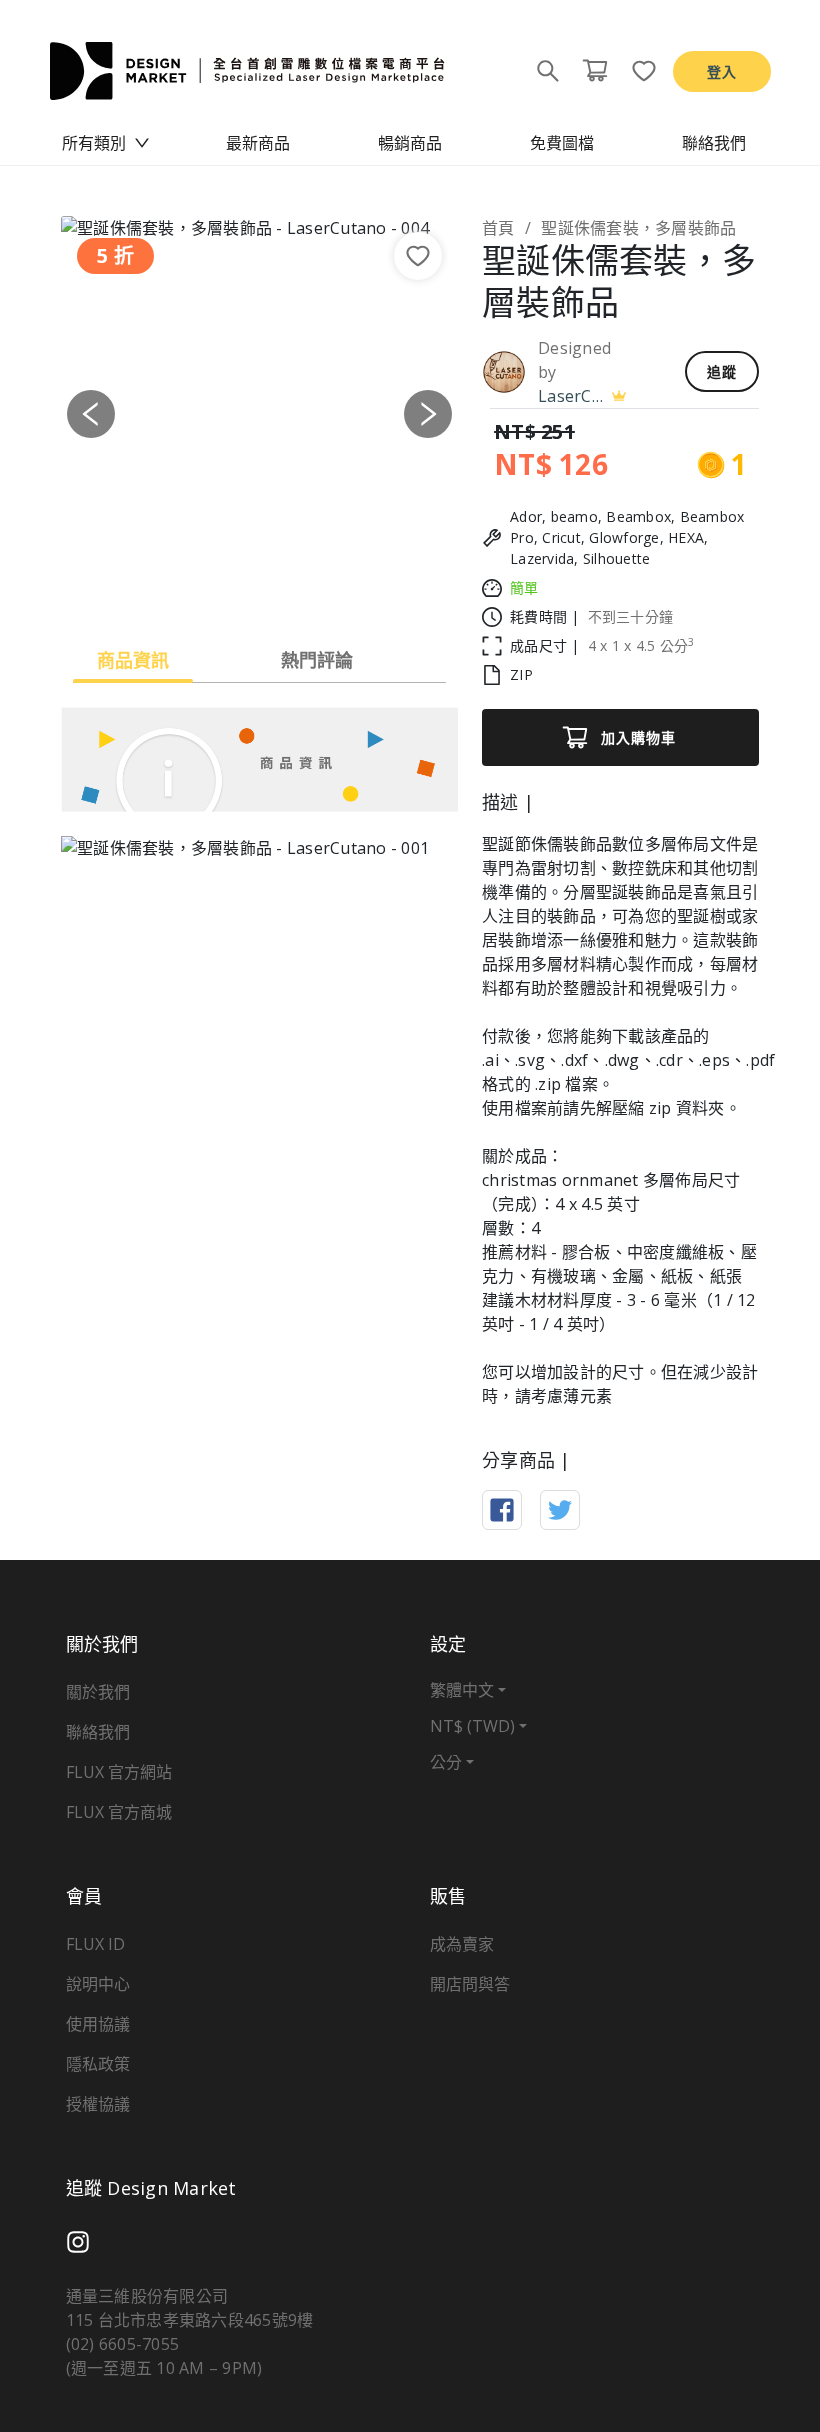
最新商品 (258, 143)
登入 (722, 71)
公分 (446, 1762)
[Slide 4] (260, 585)
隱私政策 (98, 2064)
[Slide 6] (332, 585)
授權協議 (98, 2104)
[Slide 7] (368, 585)
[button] (91, 414)
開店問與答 (470, 1984)
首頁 (498, 228)
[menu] (410, 143)
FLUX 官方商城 (119, 1812)
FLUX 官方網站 (119, 1772)
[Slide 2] (188, 585)
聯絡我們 (714, 143)
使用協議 (98, 2024)
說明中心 (98, 1984)
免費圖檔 (562, 143)
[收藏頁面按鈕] (638, 71)
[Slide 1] (152, 585)
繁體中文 (462, 1690)
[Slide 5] (296, 585)
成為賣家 (462, 1944)
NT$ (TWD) (472, 1726)
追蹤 (722, 371)
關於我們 (98, 1692)
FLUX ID (95, 1944)
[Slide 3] (224, 585)
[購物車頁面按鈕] (595, 71)
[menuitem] (106, 143)
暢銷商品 (410, 143)
